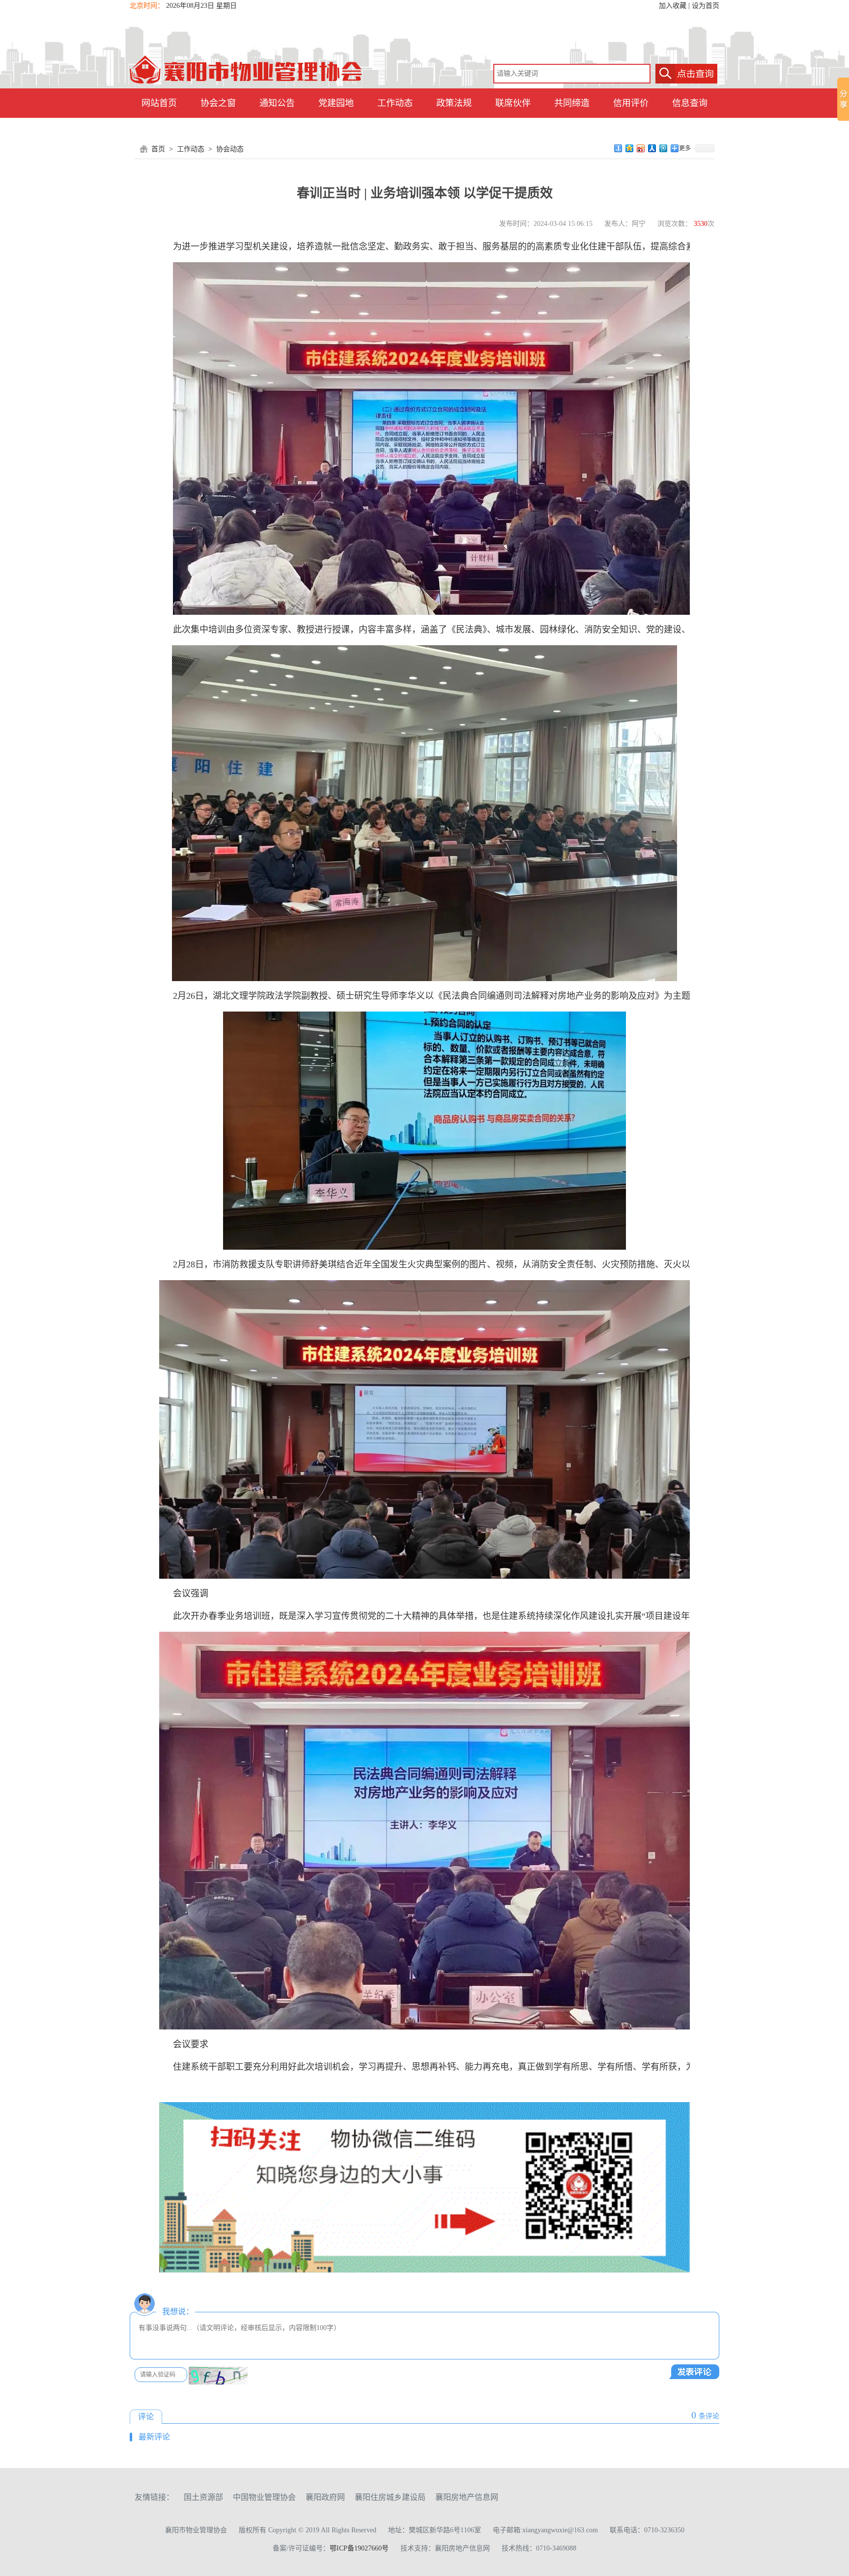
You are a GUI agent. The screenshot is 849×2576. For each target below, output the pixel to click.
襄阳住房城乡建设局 (390, 2497)
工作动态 (395, 103)
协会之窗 (218, 103)
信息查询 (690, 103)
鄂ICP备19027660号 (359, 2548)
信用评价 (631, 103)
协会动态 (230, 149)
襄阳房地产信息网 (467, 2497)
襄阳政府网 (325, 2497)
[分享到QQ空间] (630, 148)
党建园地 (336, 103)
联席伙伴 (513, 103)
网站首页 (159, 103)
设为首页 (706, 6)
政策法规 (454, 103)
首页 (158, 149)
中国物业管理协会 (264, 2497)
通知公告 (277, 103)
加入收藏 (673, 6)
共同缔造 (572, 103)
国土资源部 (203, 2497)
